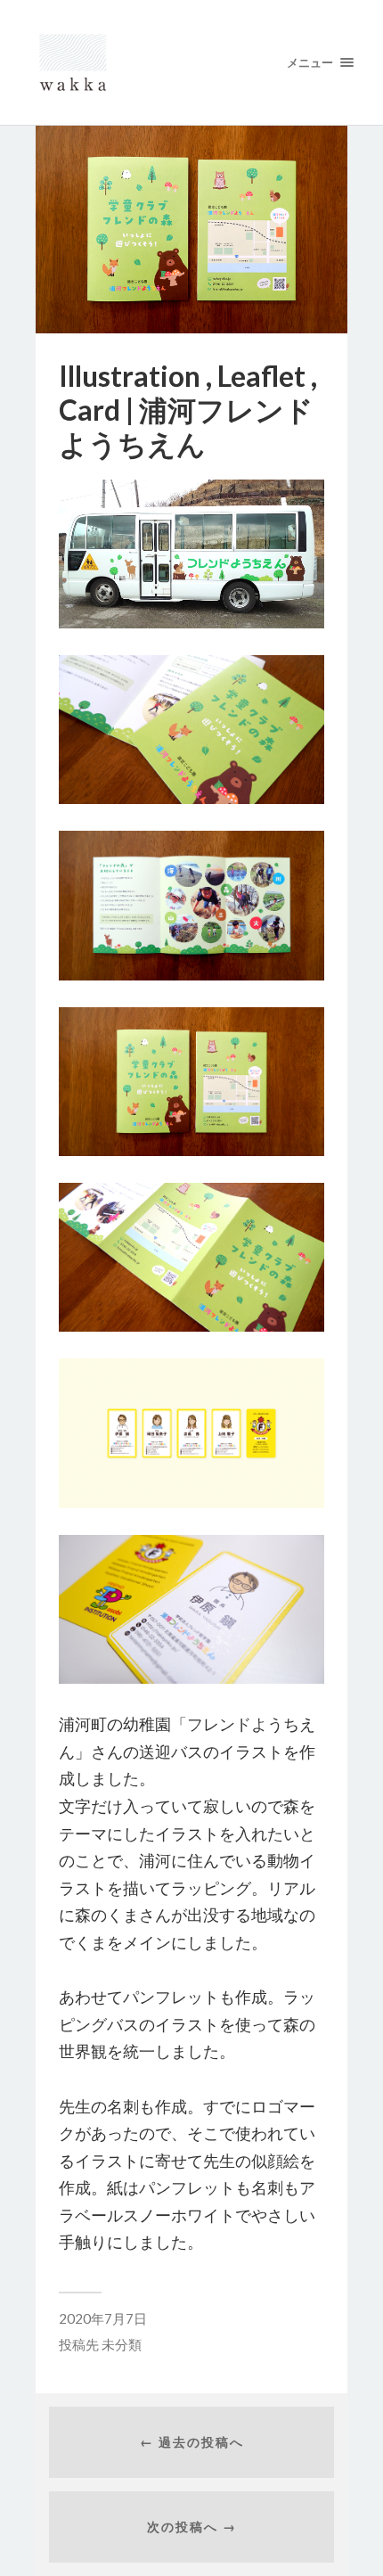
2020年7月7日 (103, 2318)
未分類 (122, 2344)
